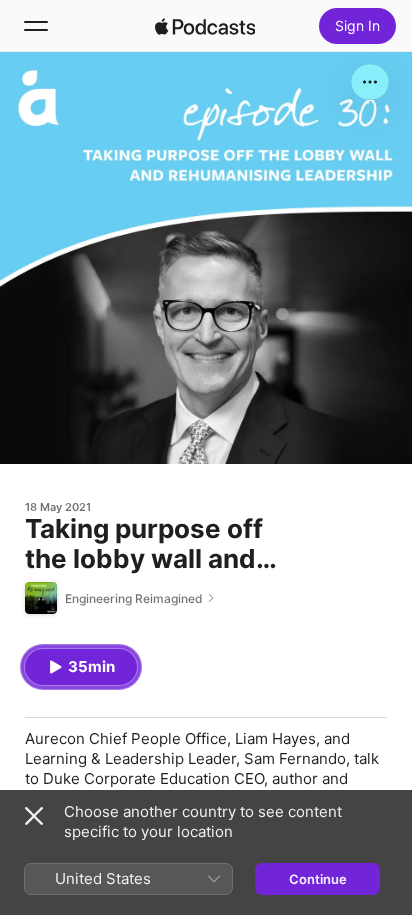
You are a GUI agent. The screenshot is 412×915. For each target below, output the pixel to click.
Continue (318, 879)
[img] (205, 26)
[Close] (34, 816)
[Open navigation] (36, 26)
